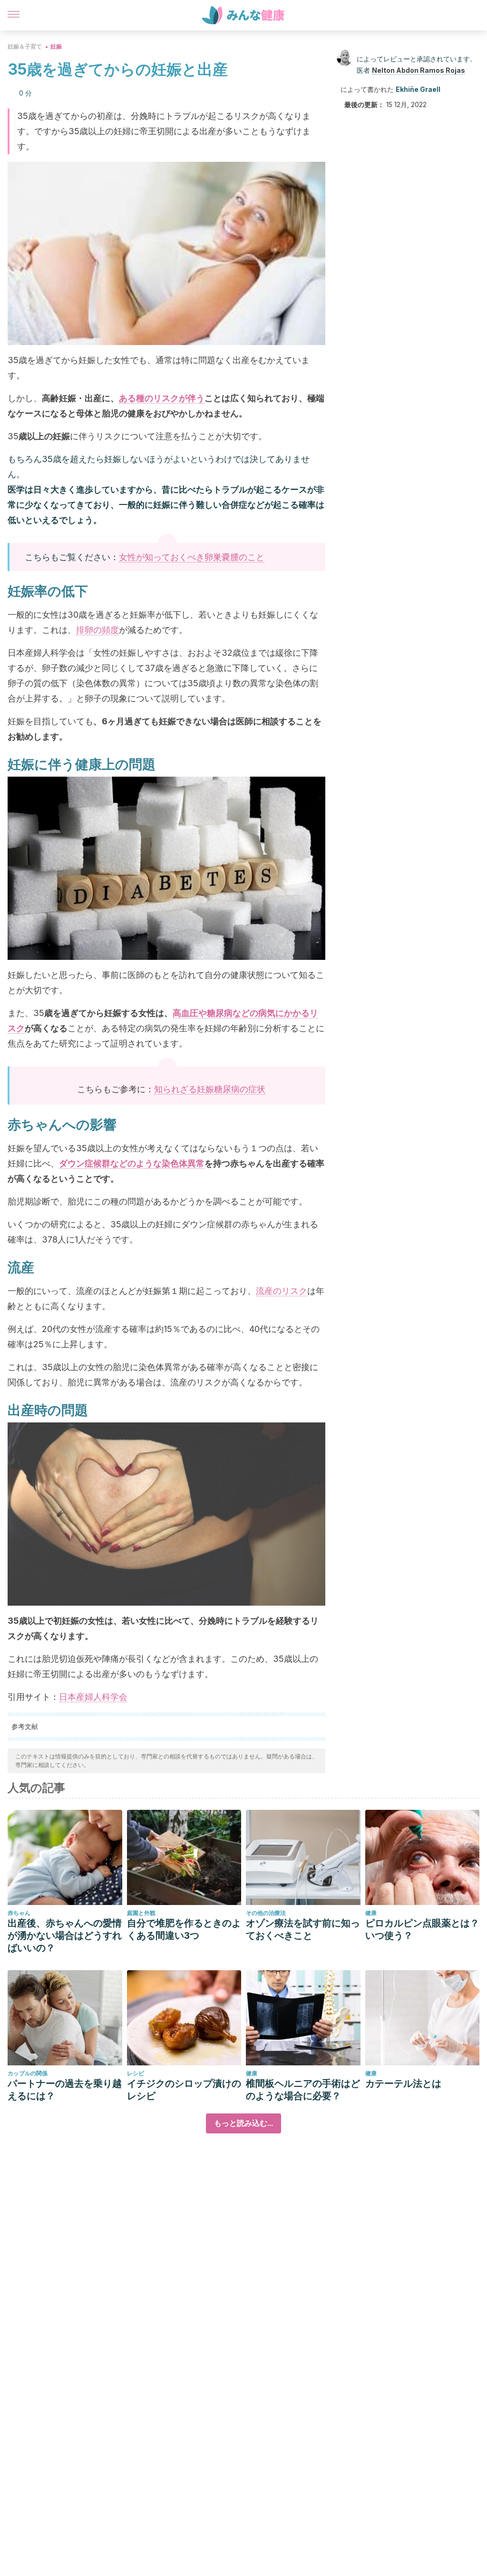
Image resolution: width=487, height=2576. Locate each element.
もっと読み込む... (243, 2123)
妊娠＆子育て (25, 46)
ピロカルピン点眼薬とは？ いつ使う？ (422, 1929)
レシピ (136, 2073)
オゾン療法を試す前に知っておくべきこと (303, 1929)
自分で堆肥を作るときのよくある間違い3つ (184, 1929)
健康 (371, 1913)
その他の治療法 (266, 1913)
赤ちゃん (19, 1913)
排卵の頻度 (97, 630)
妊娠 (56, 46)
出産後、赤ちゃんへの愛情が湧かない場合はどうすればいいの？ (65, 1935)
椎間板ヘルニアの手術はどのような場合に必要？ (303, 2090)
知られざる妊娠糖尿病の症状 (210, 1089)
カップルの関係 (28, 2073)
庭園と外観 (141, 1913)
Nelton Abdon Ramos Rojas (419, 70)
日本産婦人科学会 (93, 1697)
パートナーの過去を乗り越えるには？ (65, 2090)
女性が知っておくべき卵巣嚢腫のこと (192, 557)
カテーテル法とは (403, 2083)
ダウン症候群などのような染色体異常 (132, 1163)
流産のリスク (282, 1291)
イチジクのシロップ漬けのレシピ (184, 2090)
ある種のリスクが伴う (162, 398)
